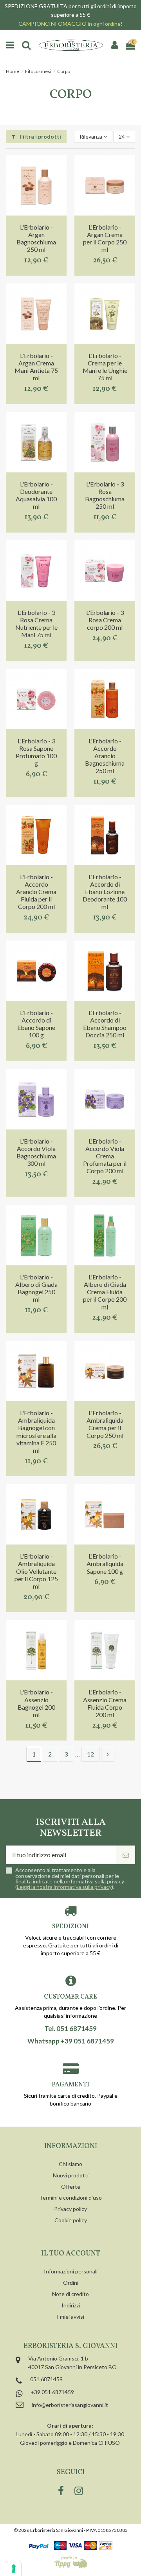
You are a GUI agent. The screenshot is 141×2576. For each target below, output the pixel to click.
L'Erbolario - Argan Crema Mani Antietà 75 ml (36, 367)
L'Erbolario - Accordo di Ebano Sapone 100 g (36, 1024)
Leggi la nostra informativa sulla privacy (64, 1887)
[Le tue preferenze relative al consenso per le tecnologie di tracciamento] (14, 2569)
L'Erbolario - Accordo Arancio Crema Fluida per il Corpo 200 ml (36, 892)
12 (90, 1754)
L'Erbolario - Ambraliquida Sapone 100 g (105, 1563)
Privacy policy (70, 2209)
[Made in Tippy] (71, 2562)
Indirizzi (71, 2305)
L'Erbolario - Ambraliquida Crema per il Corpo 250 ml (105, 1424)
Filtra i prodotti (40, 136)
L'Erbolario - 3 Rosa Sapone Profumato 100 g (36, 752)
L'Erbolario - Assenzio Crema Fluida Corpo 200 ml (105, 1703)
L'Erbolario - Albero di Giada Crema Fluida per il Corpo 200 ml (105, 1292)
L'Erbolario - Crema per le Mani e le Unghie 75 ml (105, 367)
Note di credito (70, 2294)
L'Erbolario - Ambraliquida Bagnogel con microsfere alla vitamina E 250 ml (36, 1431)
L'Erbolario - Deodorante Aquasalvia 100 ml (36, 495)
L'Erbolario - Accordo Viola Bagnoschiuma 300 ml (36, 1152)
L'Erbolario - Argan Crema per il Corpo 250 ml (105, 238)
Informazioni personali (71, 2271)
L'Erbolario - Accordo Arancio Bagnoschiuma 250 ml (105, 756)
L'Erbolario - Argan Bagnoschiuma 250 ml (36, 238)
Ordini (71, 2283)
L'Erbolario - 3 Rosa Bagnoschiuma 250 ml (105, 495)
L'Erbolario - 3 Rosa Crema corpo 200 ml (105, 620)
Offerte (71, 2187)
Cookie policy (71, 2220)
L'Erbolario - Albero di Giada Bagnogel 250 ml (36, 1288)
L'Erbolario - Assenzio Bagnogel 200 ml (36, 1703)
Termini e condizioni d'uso (70, 2197)
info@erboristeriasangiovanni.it (70, 2405)
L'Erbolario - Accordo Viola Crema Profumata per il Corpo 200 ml (105, 1156)
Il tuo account (71, 2254)
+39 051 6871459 (52, 2392)
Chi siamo (70, 2164)
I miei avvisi (70, 2317)
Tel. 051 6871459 (70, 2029)
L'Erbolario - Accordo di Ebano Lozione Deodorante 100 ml (105, 892)
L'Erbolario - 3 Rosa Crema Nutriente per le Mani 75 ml (36, 624)
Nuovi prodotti (71, 2175)
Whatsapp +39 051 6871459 (71, 2041)
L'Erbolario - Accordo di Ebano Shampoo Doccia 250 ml (105, 1024)
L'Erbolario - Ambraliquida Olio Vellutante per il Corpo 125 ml (36, 1571)
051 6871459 (46, 2379)
